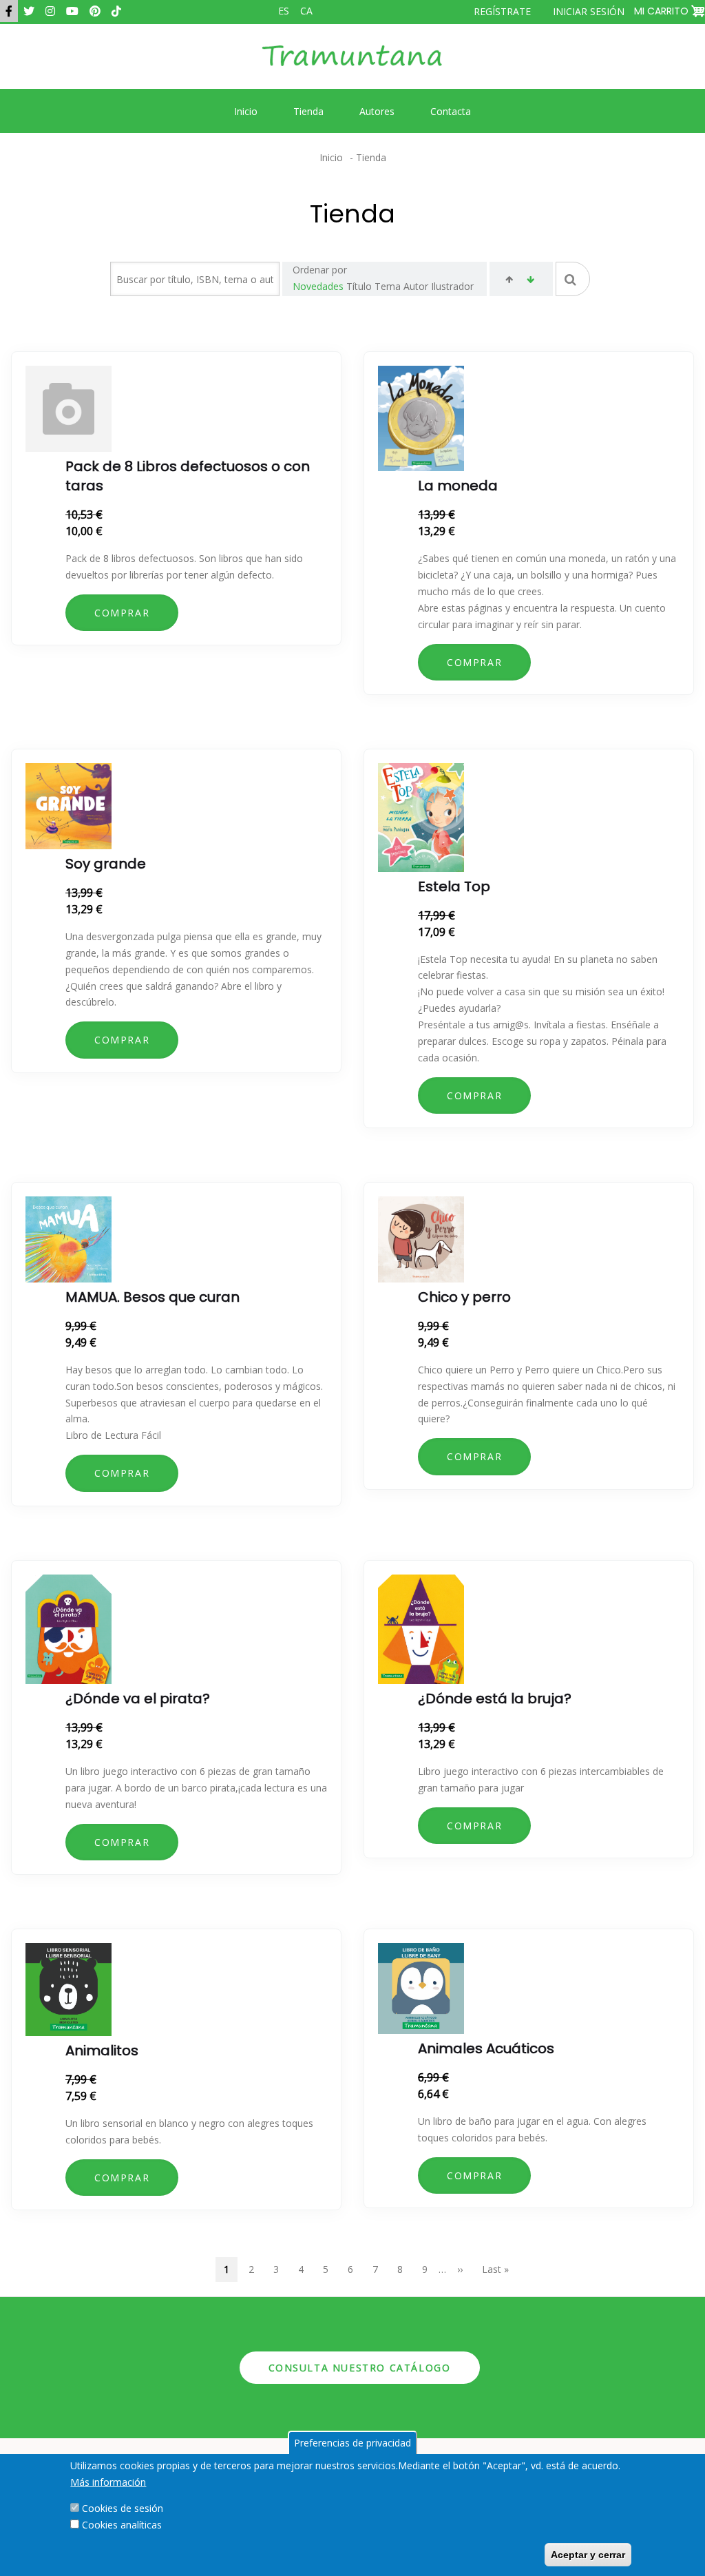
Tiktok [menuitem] (116, 11)
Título (359, 286)
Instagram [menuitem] (50, 11)
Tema (388, 286)
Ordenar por (320, 270)
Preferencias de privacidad (352, 2443)
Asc (509, 281)
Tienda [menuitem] (308, 111)
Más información (108, 2482)
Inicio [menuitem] (246, 111)
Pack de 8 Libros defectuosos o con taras (188, 476)
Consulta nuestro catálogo (360, 2368)
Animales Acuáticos (486, 2048)
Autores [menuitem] (377, 111)
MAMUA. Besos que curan (152, 1297)
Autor (416, 286)
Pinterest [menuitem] (95, 11)
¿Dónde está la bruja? (495, 1699)
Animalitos (102, 2050)
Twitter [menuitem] (29, 11)
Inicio (331, 157)
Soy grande (106, 864)
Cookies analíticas (122, 2525)
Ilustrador (452, 286)
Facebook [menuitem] (9, 11)
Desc (530, 281)
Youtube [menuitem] (72, 11)
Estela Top (454, 886)
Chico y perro (464, 1297)
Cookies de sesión (123, 2508)
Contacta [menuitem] (451, 111)
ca (306, 11)
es (284, 11)
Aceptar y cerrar (588, 2555)
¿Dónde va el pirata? (138, 1699)
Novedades (318, 286)
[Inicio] (352, 66)
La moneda (458, 486)
